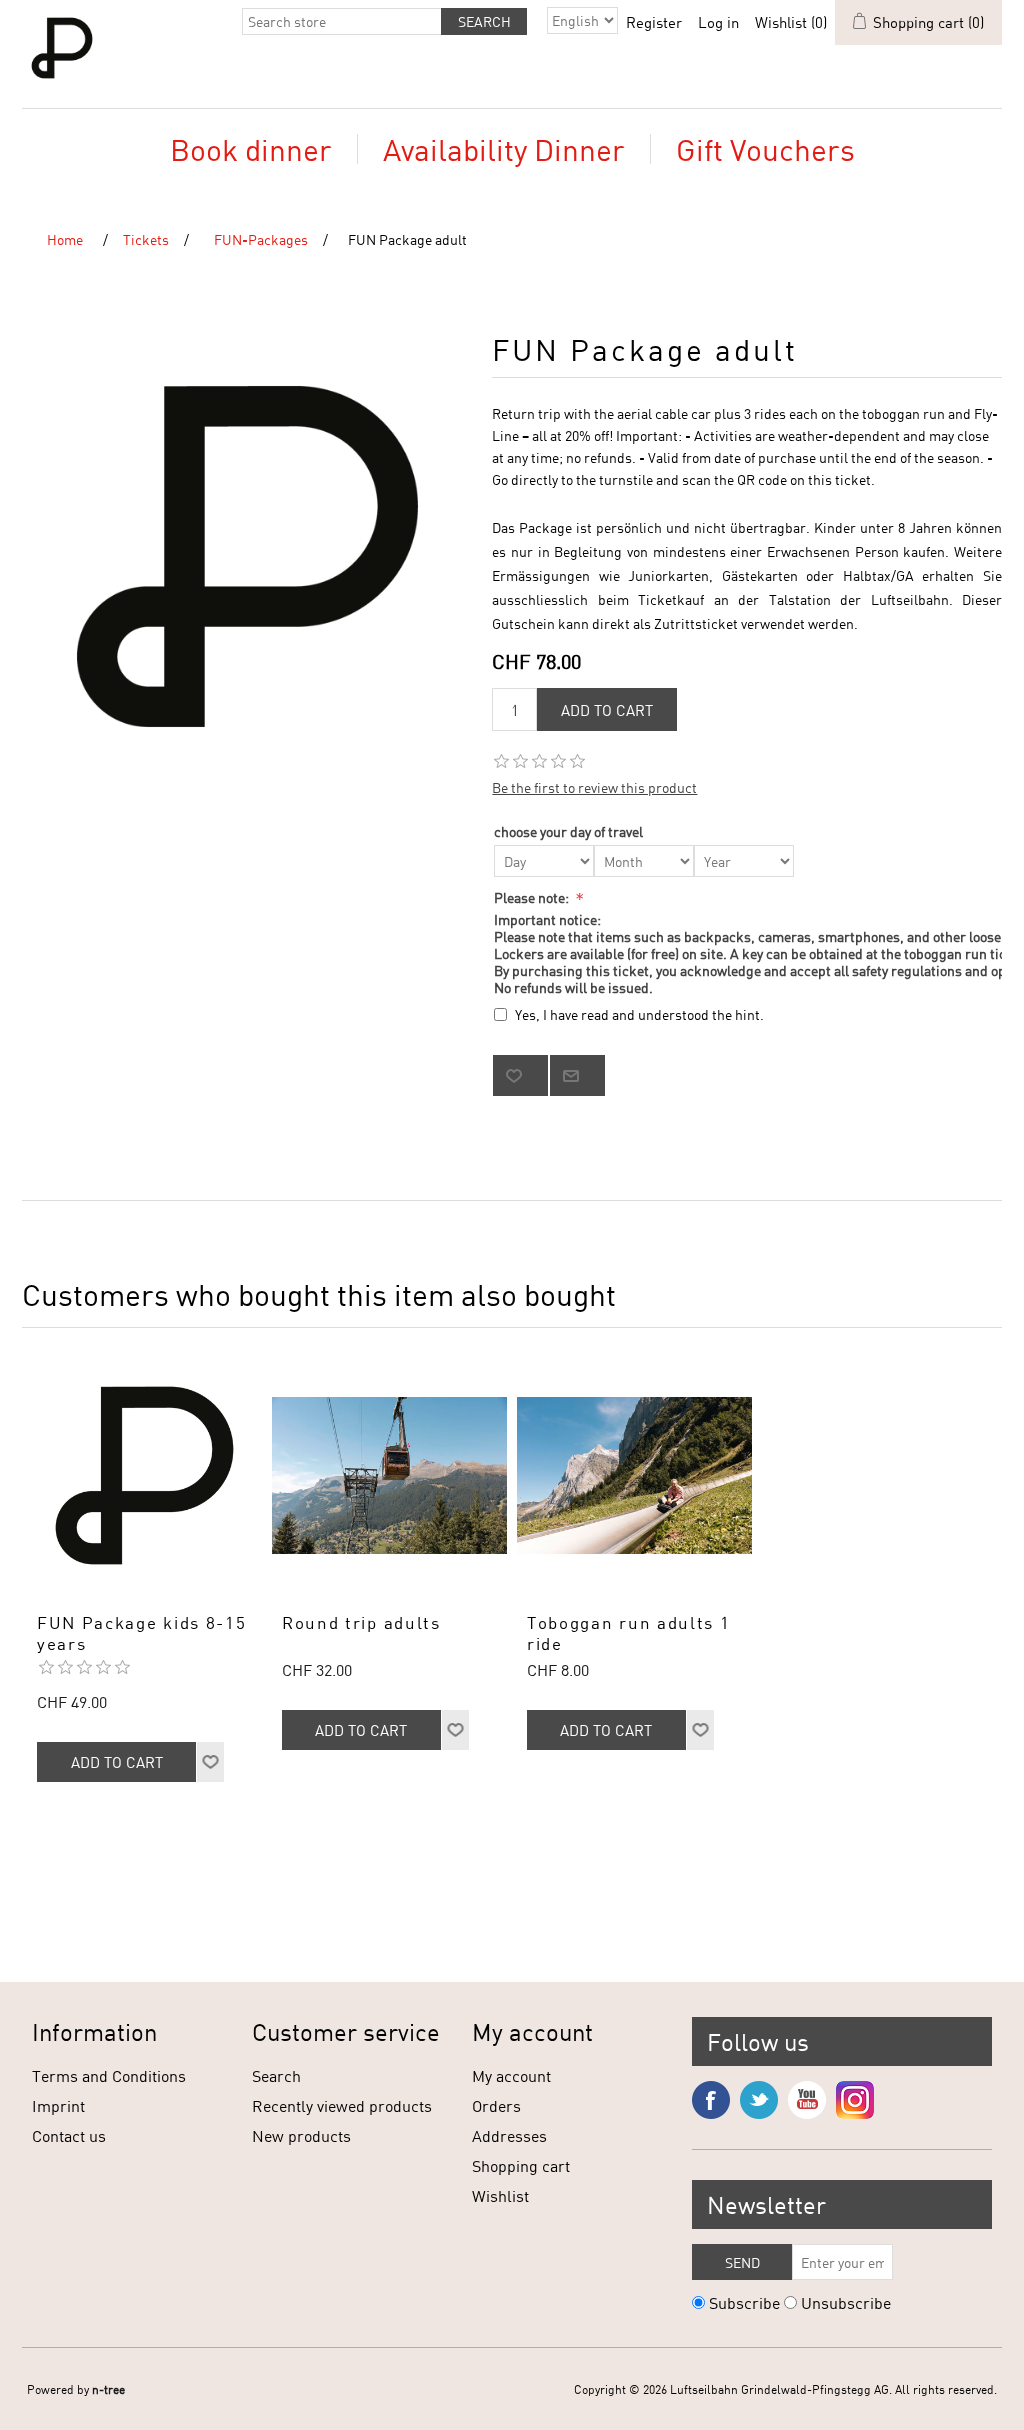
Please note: (533, 897)
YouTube (807, 2100)
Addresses (509, 2135)
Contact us (69, 2135)
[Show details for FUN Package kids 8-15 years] (144, 1475)
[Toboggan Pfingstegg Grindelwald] (634, 1475)
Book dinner (251, 149)
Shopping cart (521, 2165)
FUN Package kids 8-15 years (142, 1633)
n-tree (108, 2389)
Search (276, 2075)
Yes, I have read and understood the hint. (639, 1014)
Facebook (711, 2100)
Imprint (58, 2105)
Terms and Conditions (109, 2075)
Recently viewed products (342, 2105)
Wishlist (500, 2195)
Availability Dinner (504, 149)
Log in (718, 22)
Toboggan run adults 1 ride (629, 1633)
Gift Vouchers (765, 149)
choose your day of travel (568, 831)
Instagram (855, 2100)
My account (511, 2075)
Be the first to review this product (594, 787)
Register (654, 22)
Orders (496, 2105)
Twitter (759, 2100)
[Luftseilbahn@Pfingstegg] (389, 1475)
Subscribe (744, 2302)
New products (301, 2135)
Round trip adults (361, 1623)
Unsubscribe (846, 2302)
